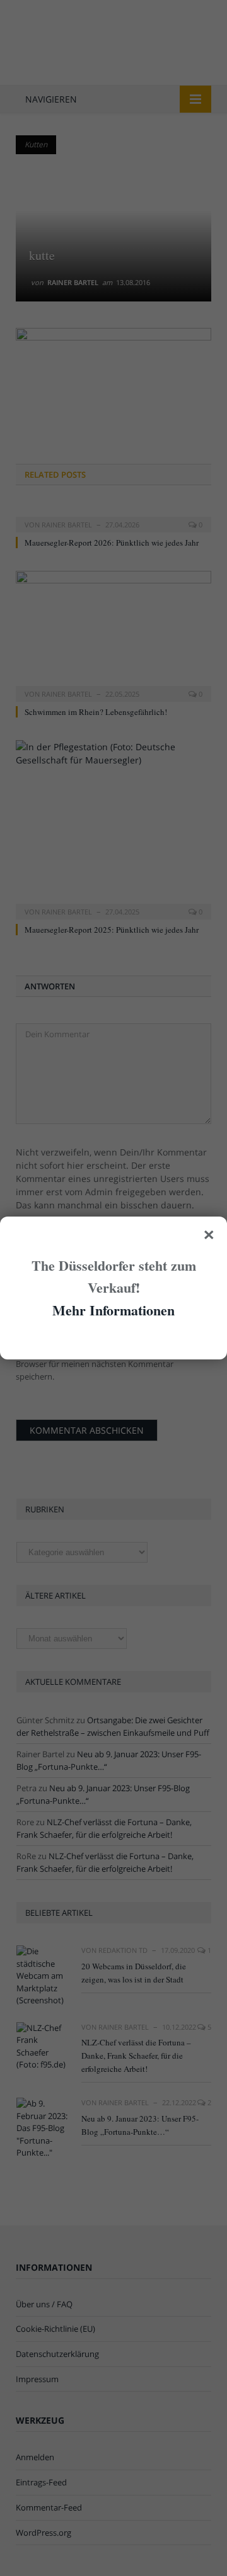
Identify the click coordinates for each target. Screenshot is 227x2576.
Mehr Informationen (113, 1310)
